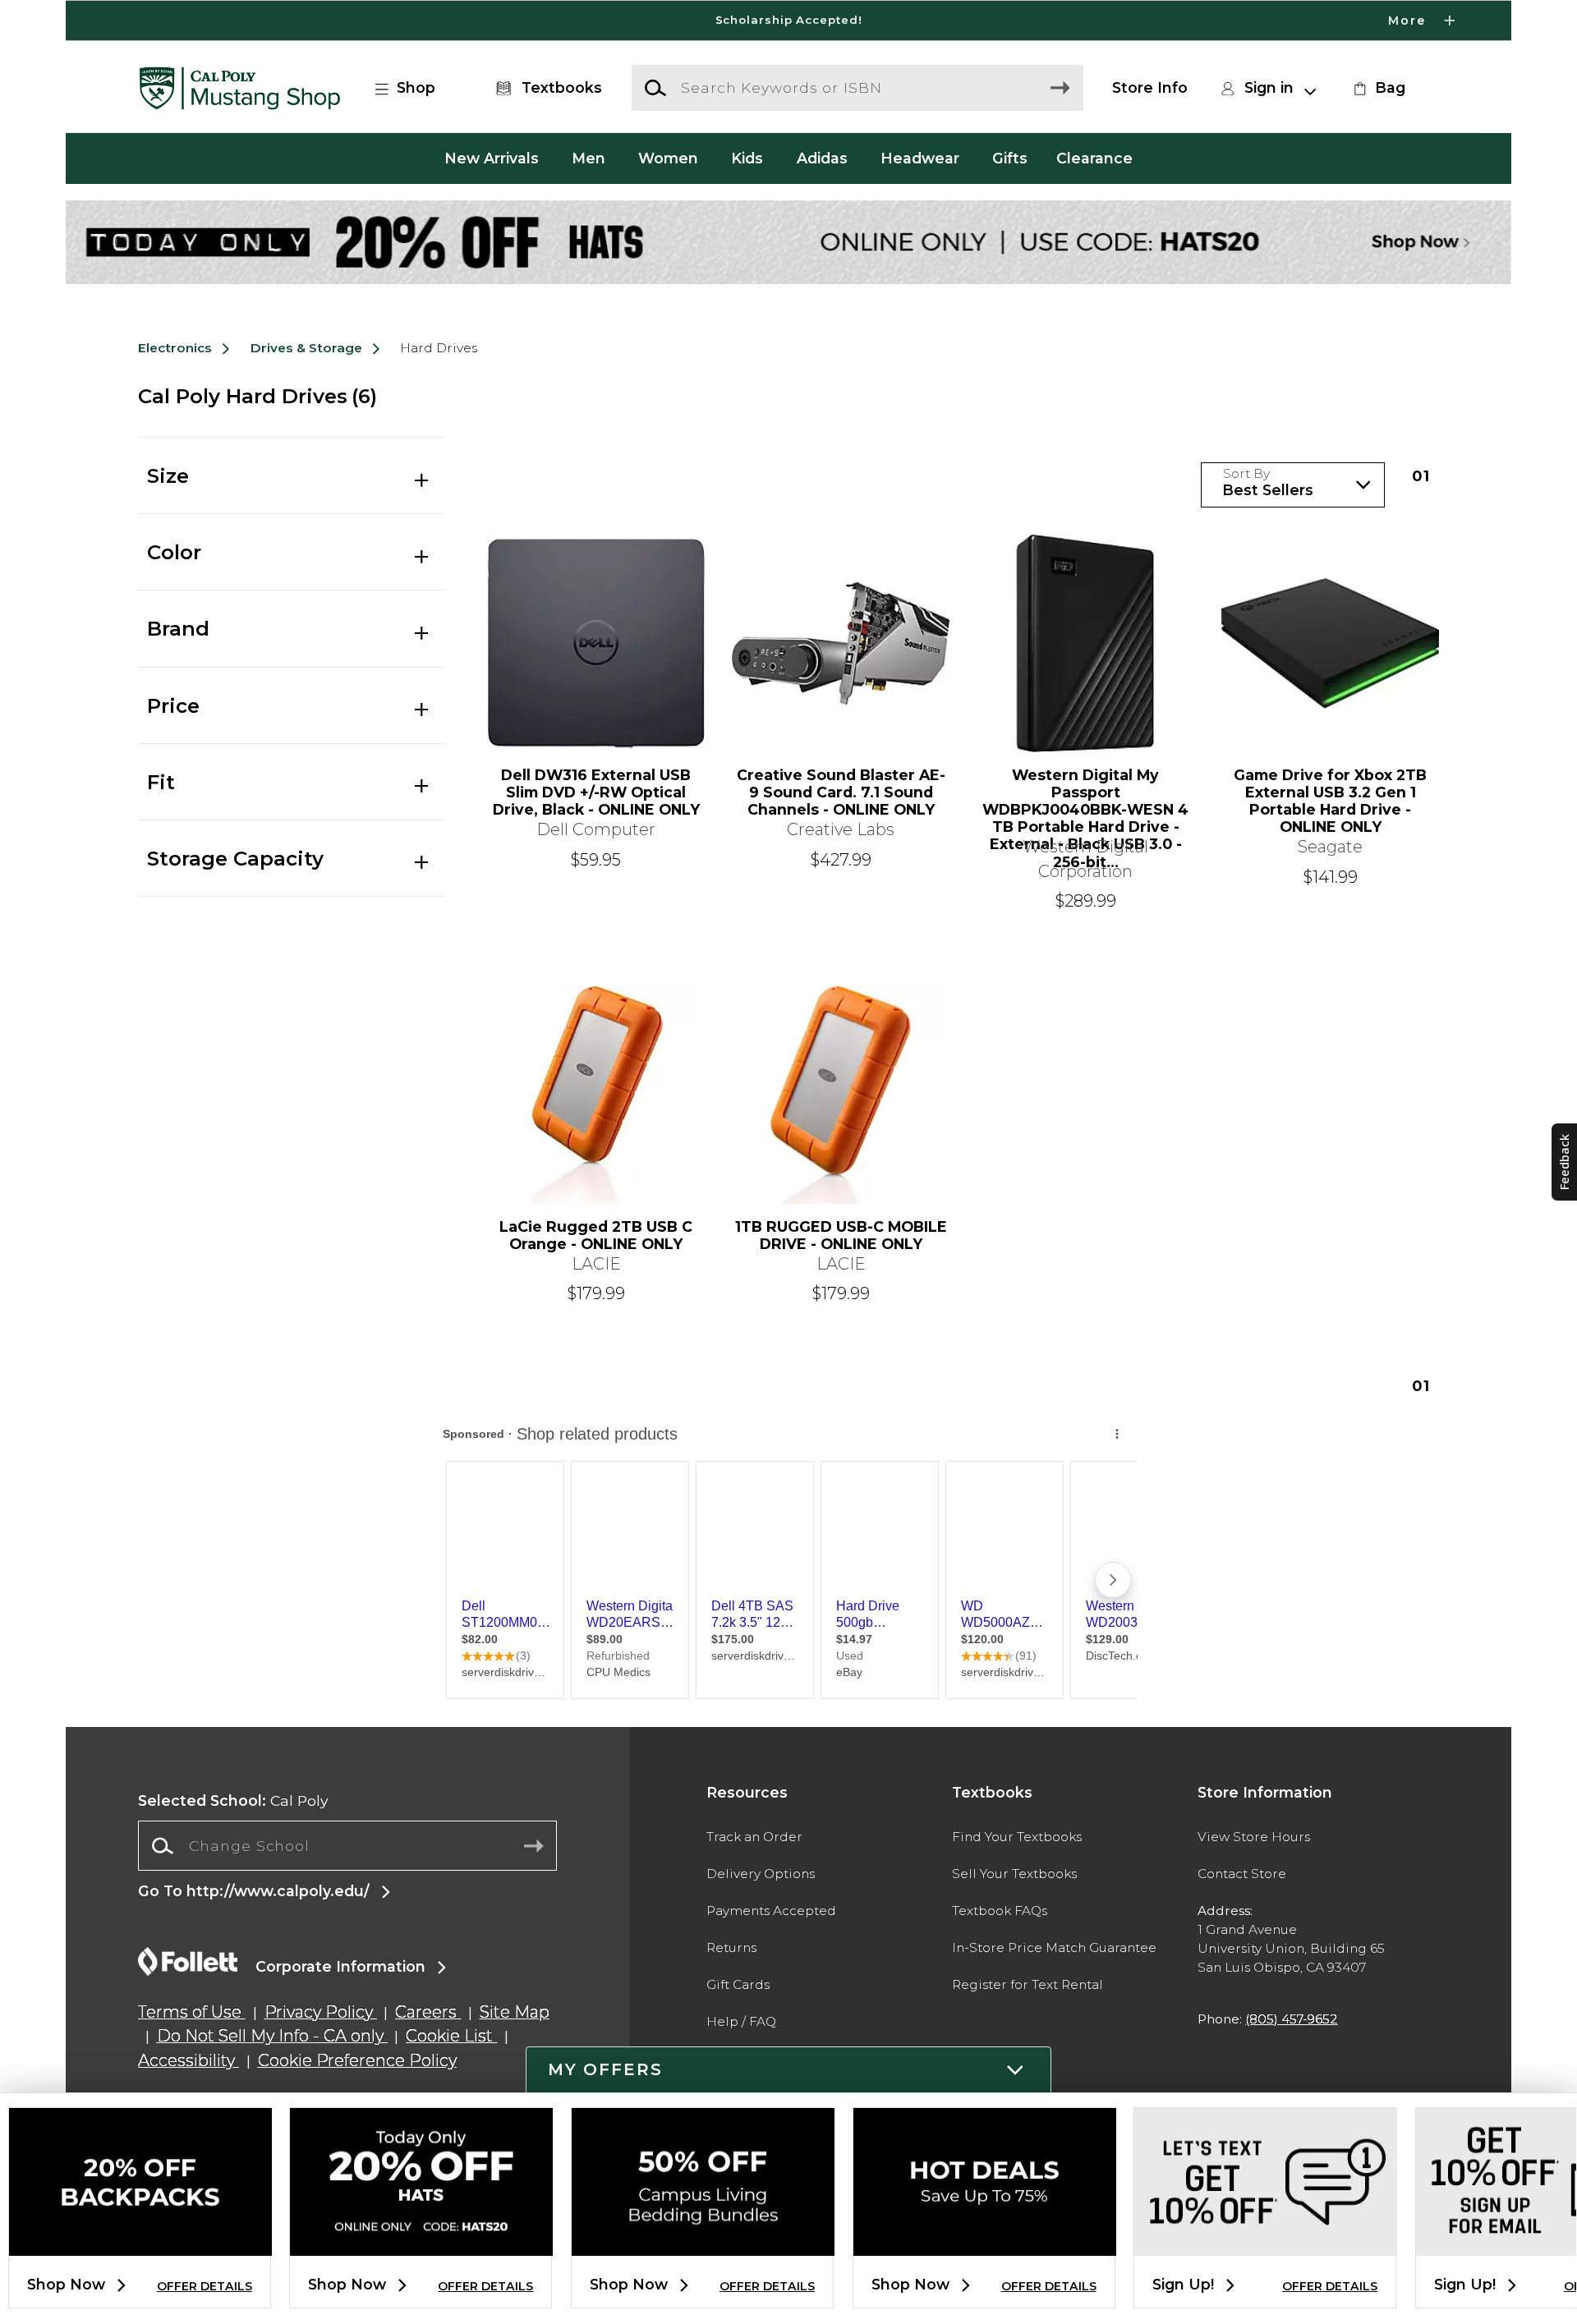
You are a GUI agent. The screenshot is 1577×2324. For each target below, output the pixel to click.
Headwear (920, 158)
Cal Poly (233, 1800)
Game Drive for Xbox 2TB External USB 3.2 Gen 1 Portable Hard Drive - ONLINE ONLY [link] (1330, 801)
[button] (788, 21)
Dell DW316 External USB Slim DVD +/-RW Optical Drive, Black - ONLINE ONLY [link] (596, 792)
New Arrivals (492, 158)
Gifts (1010, 158)
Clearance (1094, 158)
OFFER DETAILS (205, 2286)
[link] (1377, 88)
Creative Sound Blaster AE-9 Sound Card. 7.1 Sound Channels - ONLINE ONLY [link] (841, 792)
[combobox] (347, 1846)
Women (668, 158)
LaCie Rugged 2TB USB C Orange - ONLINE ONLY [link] (596, 1235)
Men (589, 158)
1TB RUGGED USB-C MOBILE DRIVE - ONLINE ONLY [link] (841, 1235)
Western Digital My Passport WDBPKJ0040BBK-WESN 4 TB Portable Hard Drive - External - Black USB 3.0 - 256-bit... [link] (1085, 801)
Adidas (822, 158)
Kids (747, 158)
